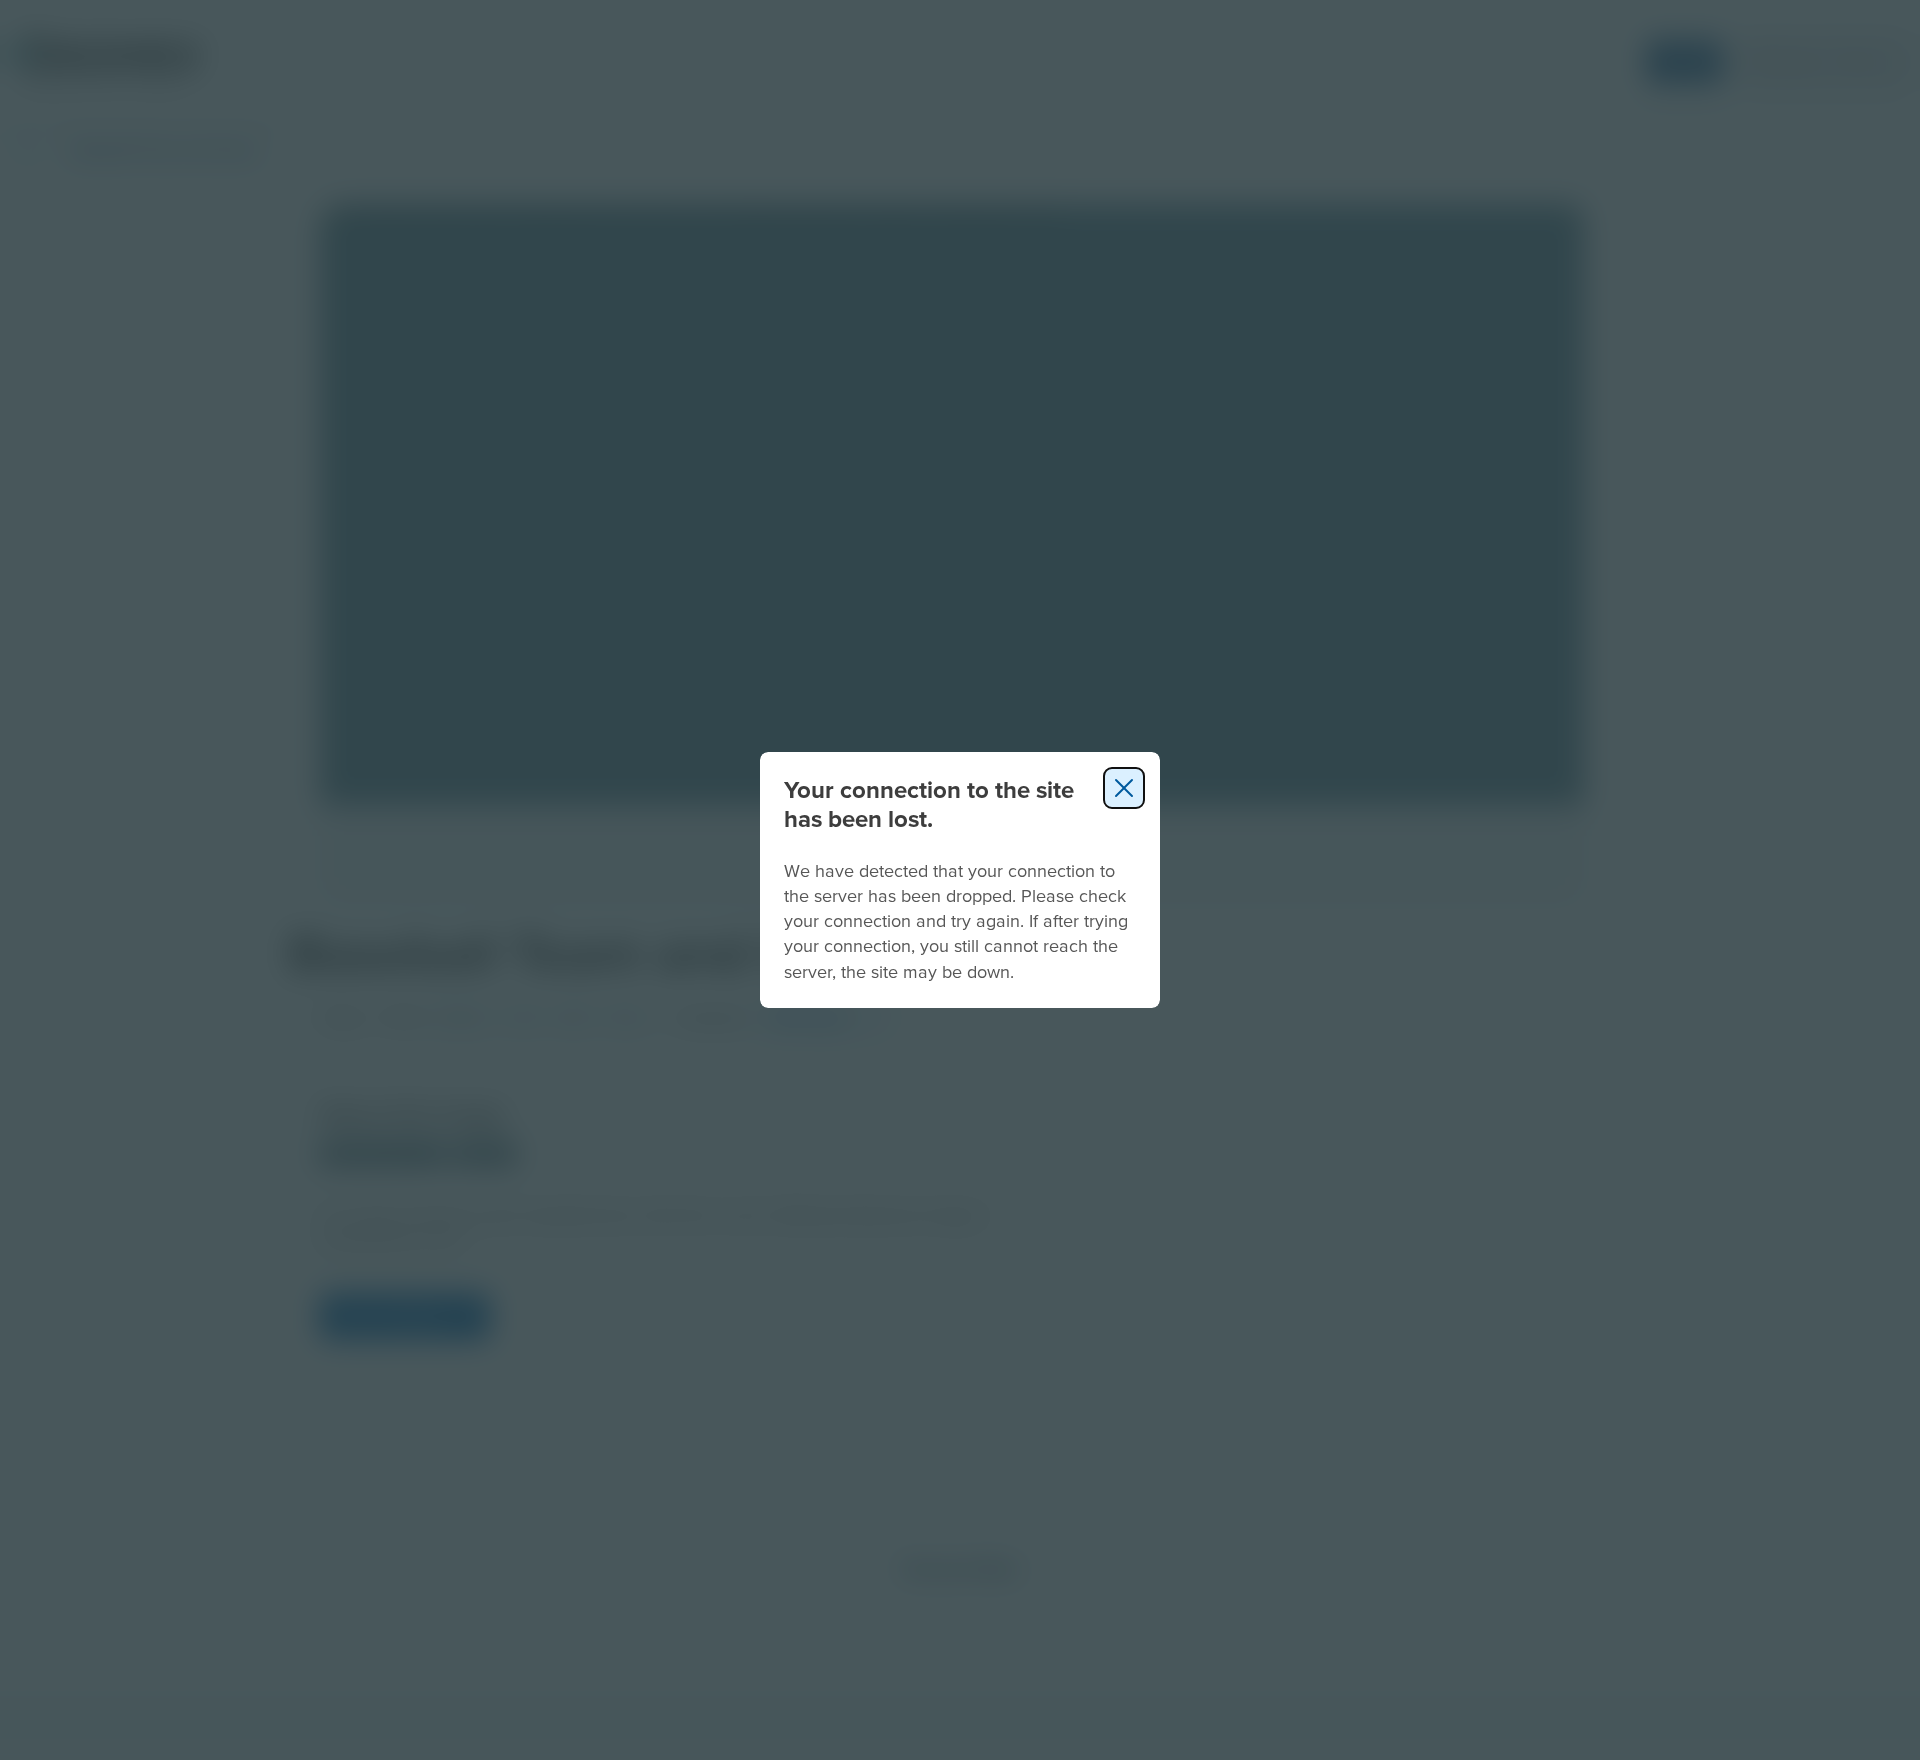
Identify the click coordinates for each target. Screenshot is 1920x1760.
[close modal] (1124, 788)
